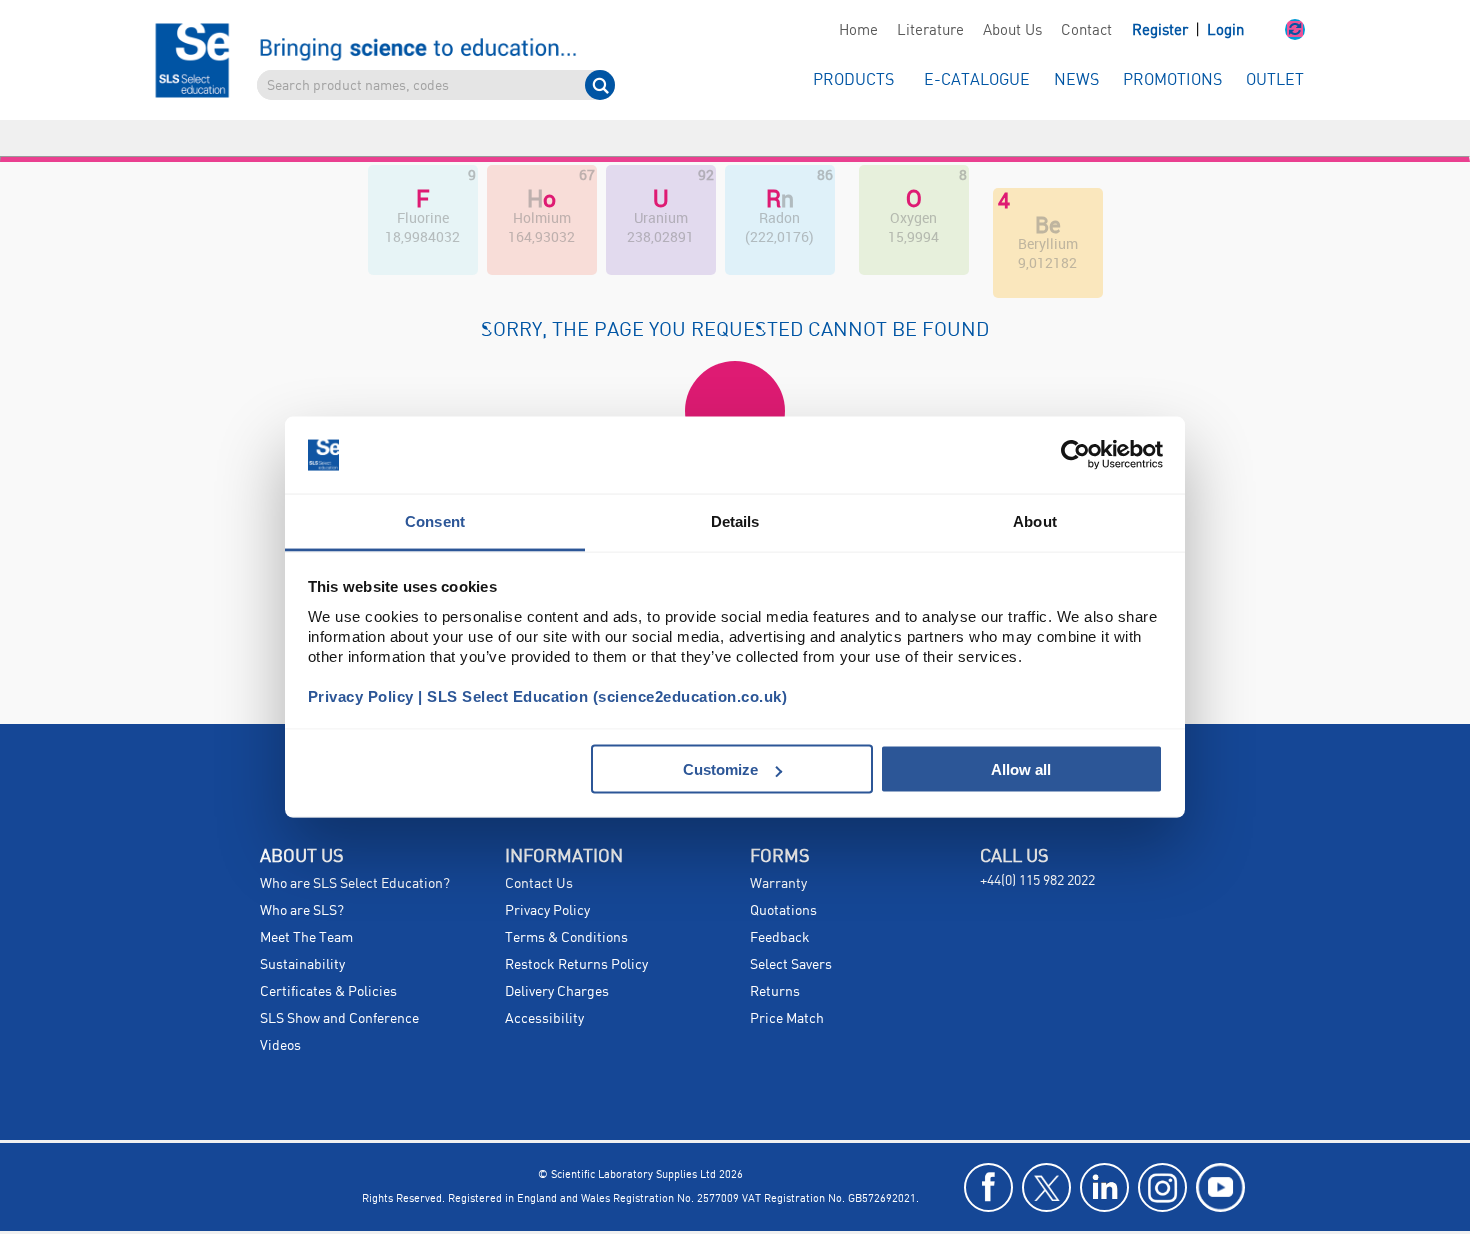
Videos (280, 1010)
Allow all (1021, 769)
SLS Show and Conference (339, 983)
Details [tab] (735, 520)
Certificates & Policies (328, 956)
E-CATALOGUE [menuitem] (977, 80)
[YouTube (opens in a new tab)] (1220, 1151)
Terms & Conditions (566, 902)
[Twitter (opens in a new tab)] (1046, 1151)
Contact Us (539, 848)
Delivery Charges (557, 956)
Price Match (787, 983)
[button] (1274, 31)
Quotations (783, 875)
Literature (930, 31)
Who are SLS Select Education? (355, 848)
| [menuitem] (1188, 30)
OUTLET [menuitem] (1275, 80)
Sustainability (302, 929)
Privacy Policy (547, 875)
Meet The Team (306, 902)
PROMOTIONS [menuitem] (1172, 80)
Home (858, 31)
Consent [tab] (435, 520)
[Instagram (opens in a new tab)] (1162, 1151)
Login (1225, 31)
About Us (1012, 31)
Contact (1086, 31)
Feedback (780, 902)
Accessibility (544, 983)
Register (1162, 31)
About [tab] (1035, 520)
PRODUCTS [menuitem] (853, 80)
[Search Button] (600, 85)
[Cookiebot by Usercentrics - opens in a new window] (1075, 455)
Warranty (778, 848)
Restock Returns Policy (576, 929)
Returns (775, 956)
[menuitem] (858, 31)
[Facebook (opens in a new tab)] (988, 1151)
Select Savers (791, 929)
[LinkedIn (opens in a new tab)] (1104, 1151)
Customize (720, 769)
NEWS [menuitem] (1076, 80)
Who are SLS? (302, 875)
